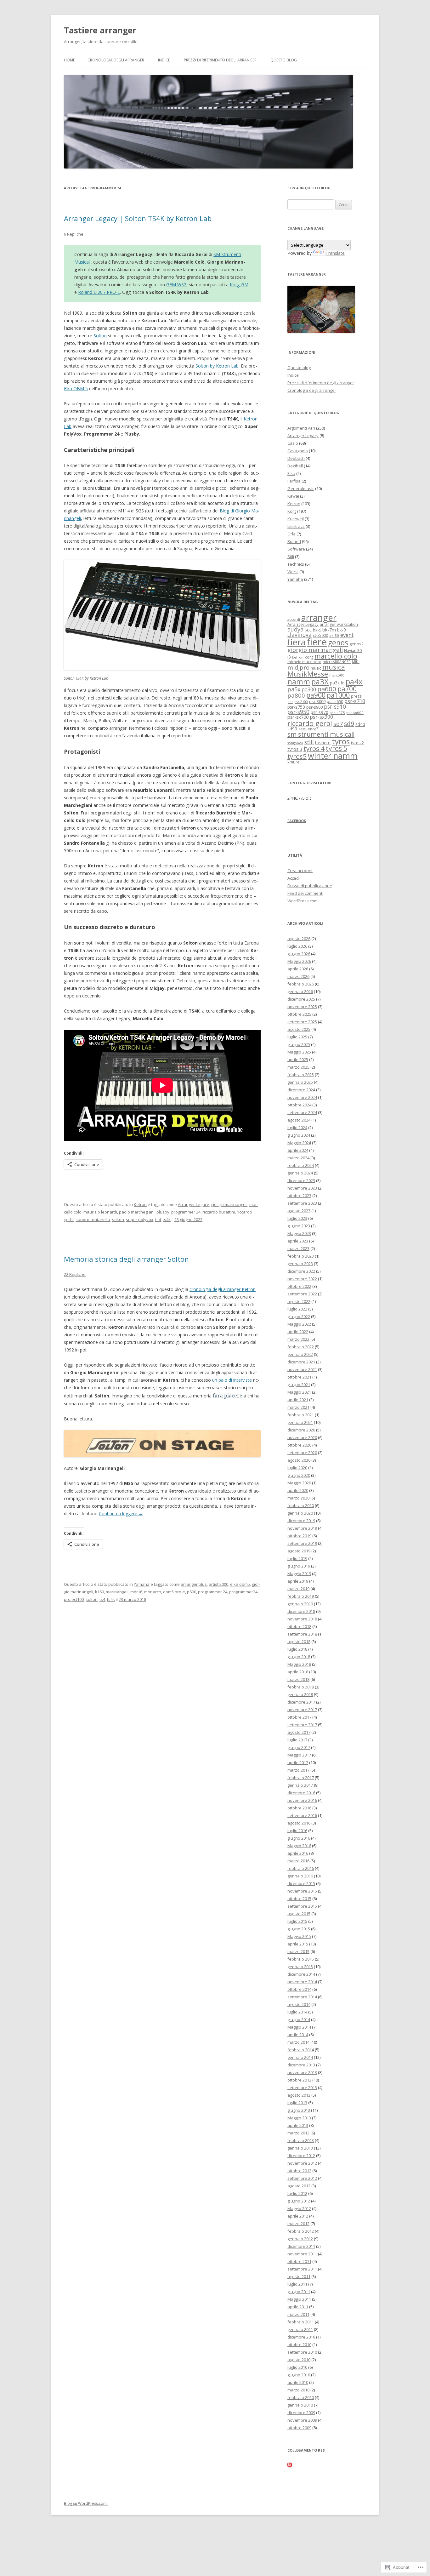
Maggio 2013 (299, 2118)
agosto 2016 (299, 1823)
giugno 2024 (299, 1135)
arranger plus (194, 1584)
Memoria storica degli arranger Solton (126, 1259)
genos (338, 643)
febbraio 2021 (301, 1415)
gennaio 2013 (300, 2148)
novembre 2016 (302, 1800)
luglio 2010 (297, 2367)
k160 (99, 1592)
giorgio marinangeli (229, 1204)
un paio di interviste (232, 1380)
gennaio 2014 (300, 2057)
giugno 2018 (299, 1657)
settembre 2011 (302, 2269)
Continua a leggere (121, 1514)
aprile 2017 (298, 1762)
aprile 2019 (298, 1581)
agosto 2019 (299, 1551)
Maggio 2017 (299, 1755)
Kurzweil (296, 519)
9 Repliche (74, 234)
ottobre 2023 (299, 1196)
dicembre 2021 (301, 1362)
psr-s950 (298, 712)
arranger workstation (339, 624)
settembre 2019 (302, 1543)
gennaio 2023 (300, 1264)
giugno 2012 (299, 2201)
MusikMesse (308, 674)
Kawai (293, 496)
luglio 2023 (297, 1218)
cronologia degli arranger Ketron (223, 1289)
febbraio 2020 (301, 1505)
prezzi (357, 696)
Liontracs (296, 526)
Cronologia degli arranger (116, 60)
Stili (291, 557)
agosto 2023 (299, 1211)
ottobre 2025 (299, 1014)
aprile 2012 (298, 2216)
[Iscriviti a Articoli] (290, 2465)
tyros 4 (314, 748)
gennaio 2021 (300, 1422)
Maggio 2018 (299, 1664)
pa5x (294, 689)
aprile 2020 (298, 1490)
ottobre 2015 (299, 1899)
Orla (291, 534)
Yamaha (142, 1584)
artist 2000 (218, 1584)
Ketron (140, 1204)
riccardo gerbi (310, 723)
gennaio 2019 (300, 1604)
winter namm (333, 756)
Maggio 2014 (299, 2027)
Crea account (300, 871)
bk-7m (329, 630)
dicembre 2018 (301, 1611)
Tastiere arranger (100, 30)
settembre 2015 (302, 1906)
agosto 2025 (299, 1029)
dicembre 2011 (301, 2246)
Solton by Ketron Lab (217, 366)
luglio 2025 (297, 1037)
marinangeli (117, 1592)
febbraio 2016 (301, 1868)
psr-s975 (337, 713)
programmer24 (243, 1592)
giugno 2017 (299, 1747)
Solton (100, 336)
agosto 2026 (299, 939)
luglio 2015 (297, 1921)
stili (309, 742)
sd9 (349, 724)
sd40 (360, 724)
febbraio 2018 (301, 1687)
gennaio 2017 (300, 1785)
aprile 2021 (298, 1400)
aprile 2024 (298, 1150)
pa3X (320, 681)
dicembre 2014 (301, 1974)
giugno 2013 (299, 2110)
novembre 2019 (302, 1528)
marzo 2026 (298, 976)
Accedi (294, 878)
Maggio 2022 (299, 1324)
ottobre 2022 (299, 1286)
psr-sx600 (355, 713)
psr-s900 (314, 707)
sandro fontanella (93, 1219)
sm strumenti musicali (321, 734)
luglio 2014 (297, 2012)
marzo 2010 (298, 2390)
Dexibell (295, 466)
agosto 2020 (299, 1460)
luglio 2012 (297, 2193)
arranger (319, 617)
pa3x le (337, 683)
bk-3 (308, 630)
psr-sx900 (321, 717)
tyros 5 (337, 748)
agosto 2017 (299, 1732)
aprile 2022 (298, 1332)
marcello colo (336, 656)
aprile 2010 (298, 2382)
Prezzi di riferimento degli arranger (220, 60)
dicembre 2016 (301, 1793)
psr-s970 (320, 712)
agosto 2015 (299, 1914)
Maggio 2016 (299, 1846)
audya (295, 629)
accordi (294, 620)
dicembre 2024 (301, 1090)
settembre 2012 (302, 2178)
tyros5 (297, 756)
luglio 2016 (297, 1831)
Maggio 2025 (299, 1052)
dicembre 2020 (301, 1430)
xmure (294, 762)
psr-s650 (335, 701)
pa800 (296, 695)
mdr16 (136, 1592)
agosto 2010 (299, 2360)
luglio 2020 (297, 1468)
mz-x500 (337, 675)
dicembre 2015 (301, 1883)
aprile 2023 (298, 1241)
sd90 (292, 729)
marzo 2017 (298, 1770)
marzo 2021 (298, 1407)
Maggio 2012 (299, 2208)
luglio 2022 (297, 1309)
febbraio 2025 (301, 1075)
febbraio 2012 (301, 2231)
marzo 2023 (298, 1248)
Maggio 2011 (299, 2299)
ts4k (167, 1219)
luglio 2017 (297, 1740)
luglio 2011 (297, 2284)
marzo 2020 (298, 1498)
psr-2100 (301, 702)
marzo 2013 (298, 2133)
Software (296, 549)
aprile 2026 (298, 969)
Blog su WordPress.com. (86, 2503)
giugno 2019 (299, 1566)
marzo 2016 (298, 1861)
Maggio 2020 (299, 1483)
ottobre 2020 (299, 1445)
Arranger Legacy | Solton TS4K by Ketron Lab (138, 218)
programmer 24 (186, 1212)
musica (334, 667)
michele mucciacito (304, 662)
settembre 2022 (302, 1294)
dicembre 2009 (301, 2413)
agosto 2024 (299, 1120)
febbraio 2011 (301, 2322)
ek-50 (334, 635)
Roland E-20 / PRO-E (99, 292)
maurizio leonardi (100, 1212)
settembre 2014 (302, 1997)
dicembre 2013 (301, 2065)
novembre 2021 (302, 1369)
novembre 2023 (302, 1188)
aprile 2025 (298, 1060)
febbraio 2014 (301, 2050)
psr (290, 702)
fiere (317, 642)
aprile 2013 (298, 2125)
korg (309, 657)
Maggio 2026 (299, 961)
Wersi (293, 572)
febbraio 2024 (301, 1165)
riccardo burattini (219, 1212)
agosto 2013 (299, 2095)
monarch (153, 1592)
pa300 (309, 689)
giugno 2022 (299, 1317)
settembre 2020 (302, 1453)
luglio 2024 (297, 1128)
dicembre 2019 (301, 1521)
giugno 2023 (299, 1226)
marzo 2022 (298, 1339)
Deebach (296, 458)
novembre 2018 (302, 1619)
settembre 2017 (302, 1725)
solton (118, 1219)
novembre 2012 (302, 2163)
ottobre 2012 (299, 2171)
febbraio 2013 (301, 2140)
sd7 (338, 724)
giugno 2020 (299, 1475)
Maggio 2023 (299, 1233)
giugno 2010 (299, 2375)
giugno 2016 (299, 1838)
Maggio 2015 (299, 1936)
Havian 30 (353, 651)
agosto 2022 (299, 1301)
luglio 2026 (297, 946)
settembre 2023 (302, 1203)
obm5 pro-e (174, 1592)
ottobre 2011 (299, 2261)
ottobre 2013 (299, 2080)
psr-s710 (355, 701)
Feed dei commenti (305, 893)
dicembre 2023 (301, 1180)
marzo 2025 (298, 1067)
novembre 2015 (302, 1891)
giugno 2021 (299, 1385)
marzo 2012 (298, 2224)
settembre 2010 (302, 2352)
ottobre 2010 (299, 2345)
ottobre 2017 (299, 1717)
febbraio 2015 (301, 1959)
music (316, 668)
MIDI (356, 662)
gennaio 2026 (300, 991)
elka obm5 (240, 1584)
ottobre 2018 (299, 1626)
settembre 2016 (302, 1815)
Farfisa (294, 481)
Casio (293, 443)
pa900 (316, 695)
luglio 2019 (297, 1558)
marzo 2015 (298, 1951)
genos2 (356, 644)
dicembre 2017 (301, 1702)
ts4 (158, 1219)
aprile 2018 (298, 1672)
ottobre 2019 (299, 1536)
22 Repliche (75, 1274)
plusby (163, 1212)
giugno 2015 (299, 1929)
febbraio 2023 (301, 1256)
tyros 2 (357, 743)
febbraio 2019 (301, 1596)
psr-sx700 (298, 717)
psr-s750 (296, 707)
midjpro (298, 667)
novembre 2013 (302, 2072)
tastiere (323, 743)
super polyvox (140, 1219)
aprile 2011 (298, 2307)
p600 (192, 1592)
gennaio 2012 (300, 2239)
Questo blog (284, 60)
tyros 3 (295, 749)
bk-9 (342, 630)
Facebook (297, 821)
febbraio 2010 (301, 2397)
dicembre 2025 (301, 999)
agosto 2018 (299, 1642)
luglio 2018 (297, 1649)
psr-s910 (335, 707)
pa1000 (338, 695)
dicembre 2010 (301, 2337)
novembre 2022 (302, 1279)
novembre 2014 (302, 1982)
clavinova (300, 635)
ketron (298, 657)
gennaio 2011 (300, 2329)
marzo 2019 (298, 1589)
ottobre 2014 (299, 1989)
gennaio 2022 (300, 1354)
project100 (74, 1599)
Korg (292, 511)
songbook (295, 743)
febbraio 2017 (301, 1778)
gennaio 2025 (300, 1082)
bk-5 (317, 630)
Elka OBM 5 (76, 388)
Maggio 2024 (299, 1143)
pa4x (354, 681)
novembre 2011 (302, 2254)
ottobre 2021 (299, 1377)
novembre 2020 (302, 1437)
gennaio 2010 (300, 2405)
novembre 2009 (302, 2420)
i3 (289, 657)
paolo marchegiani (137, 1212)
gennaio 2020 (300, 1513)
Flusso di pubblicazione (310, 886)
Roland (294, 541)
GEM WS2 (176, 285)
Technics (296, 564)
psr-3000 (317, 701)
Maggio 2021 (299, 1392)
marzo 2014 (298, 2042)
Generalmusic (301, 488)
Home (69, 60)
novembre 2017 (302, 1710)
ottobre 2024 (299, 1105)
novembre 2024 (302, 1097)
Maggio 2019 (299, 1574)
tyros (341, 741)
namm (299, 681)
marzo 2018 (298, 1679)
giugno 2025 (299, 1044)
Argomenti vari (301, 428)
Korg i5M (239, 285)
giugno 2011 (299, 2292)
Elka (291, 473)
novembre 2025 (302, 1007)
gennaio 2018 (300, 1694)
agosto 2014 (299, 2004)
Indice (164, 60)
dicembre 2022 (301, 1271)
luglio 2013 (297, 2103)
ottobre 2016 (299, 1808)
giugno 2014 (299, 2019)
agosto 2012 (299, 2186)
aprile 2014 (298, 2035)
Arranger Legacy (193, 1204)
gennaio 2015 (300, 1967)
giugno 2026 (299, 954)
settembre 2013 (302, 2088)
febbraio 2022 (301, 1347)
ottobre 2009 (299, 2428)
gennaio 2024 (300, 1173)
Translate (335, 253)
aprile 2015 (298, 1944)
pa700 (347, 689)
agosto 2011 (299, 2276)
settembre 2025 (302, 1022)
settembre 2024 (302, 1112)
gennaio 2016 (300, 1876)
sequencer (308, 729)
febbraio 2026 (301, 984)
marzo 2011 (298, 2314)
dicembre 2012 (301, 2156)
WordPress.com (303, 901)
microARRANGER (337, 662)
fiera (297, 642)
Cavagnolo (298, 451)
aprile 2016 (298, 1853)
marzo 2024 (298, 1158)
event (347, 635)
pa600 (327, 689)
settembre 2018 (302, 1634)
